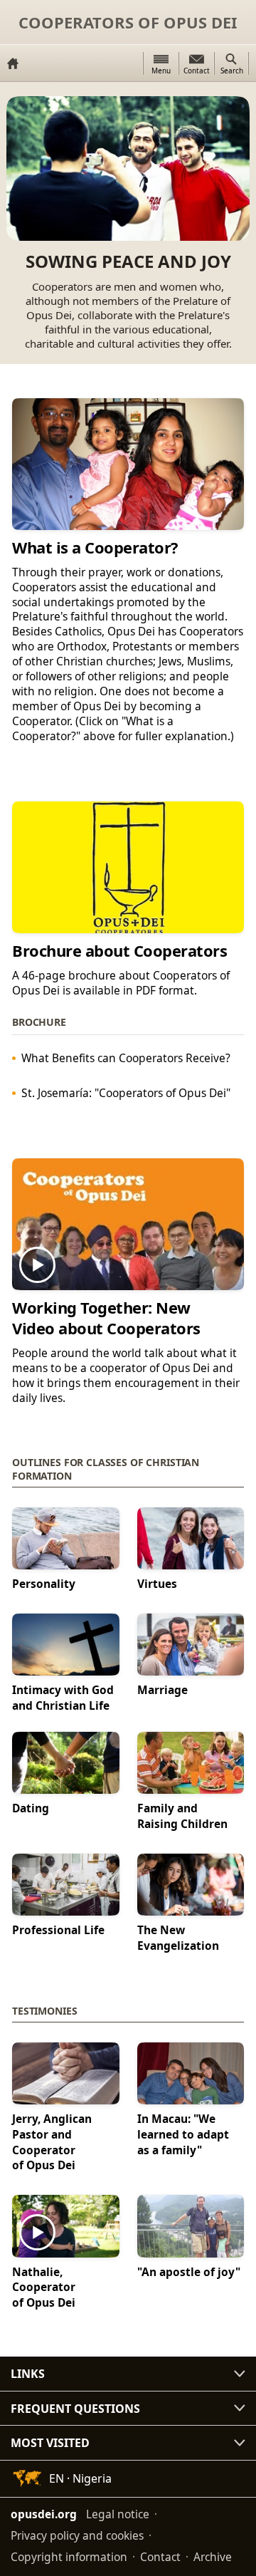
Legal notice (118, 2514)
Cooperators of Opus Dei (128, 22)
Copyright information (69, 2557)
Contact (160, 2557)
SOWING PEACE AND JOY (128, 262)
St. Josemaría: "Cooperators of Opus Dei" (126, 1092)
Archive (213, 2557)
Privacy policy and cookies (77, 2535)
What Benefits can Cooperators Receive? (126, 1057)
